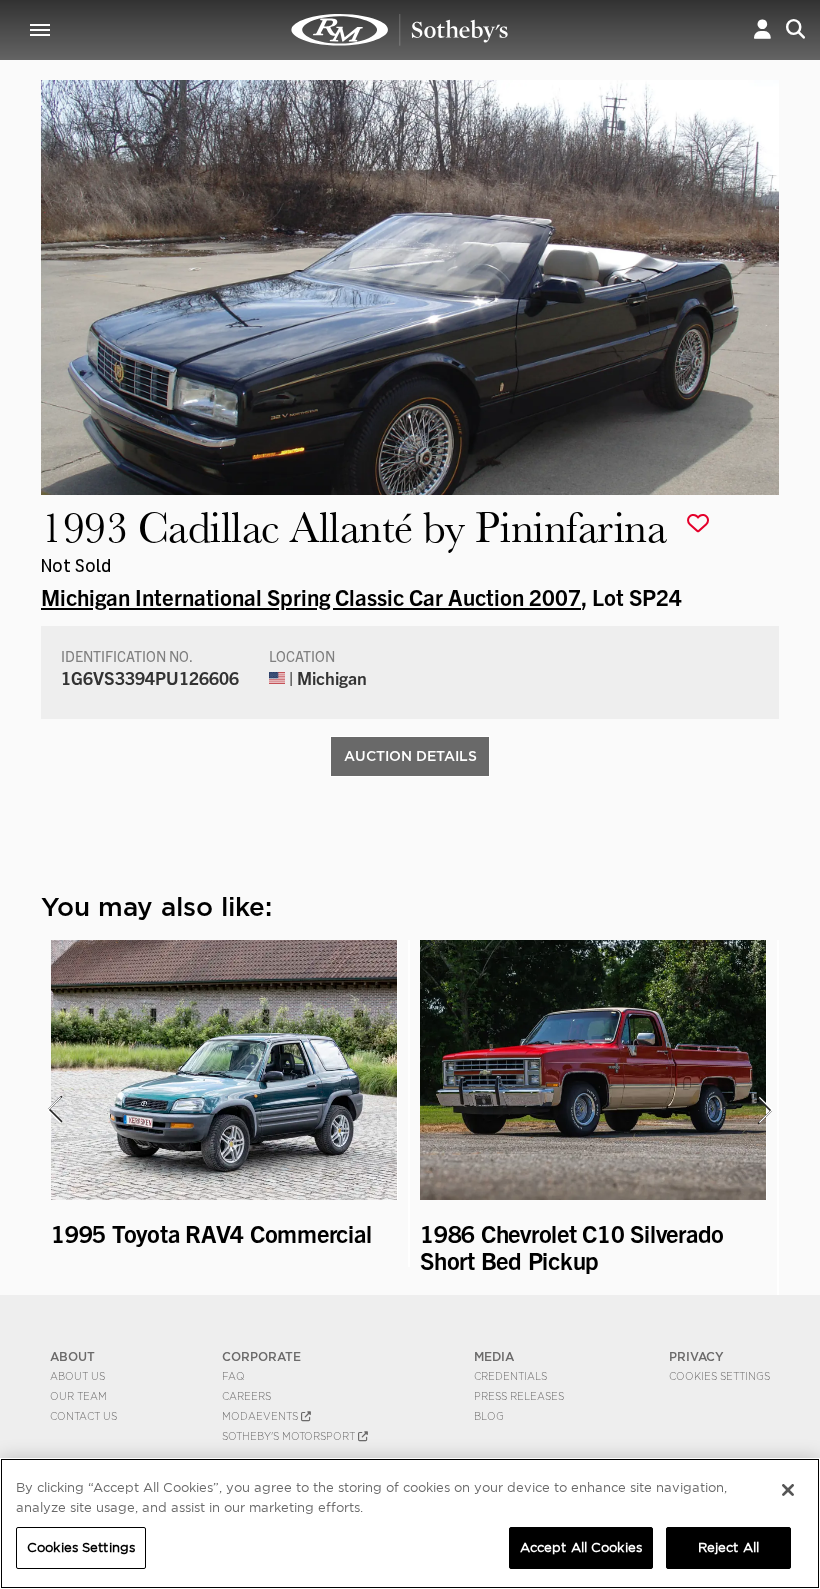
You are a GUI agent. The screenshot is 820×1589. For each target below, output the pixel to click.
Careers (246, 1396)
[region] (410, 1523)
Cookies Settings (719, 1376)
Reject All (728, 1547)
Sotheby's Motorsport (290, 1436)
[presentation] (54, 1110)
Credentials (510, 1376)
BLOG (489, 1416)
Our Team (78, 1396)
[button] (762, 29)
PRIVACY (696, 1356)
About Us (77, 1376)
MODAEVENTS (261, 1416)
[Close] (788, 1490)
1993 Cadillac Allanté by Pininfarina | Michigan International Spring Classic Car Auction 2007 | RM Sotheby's (400, 30)
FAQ (233, 1376)
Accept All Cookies (581, 1547)
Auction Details (410, 756)
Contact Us (83, 1416)
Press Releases (519, 1396)
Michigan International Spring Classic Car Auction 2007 (311, 596)
